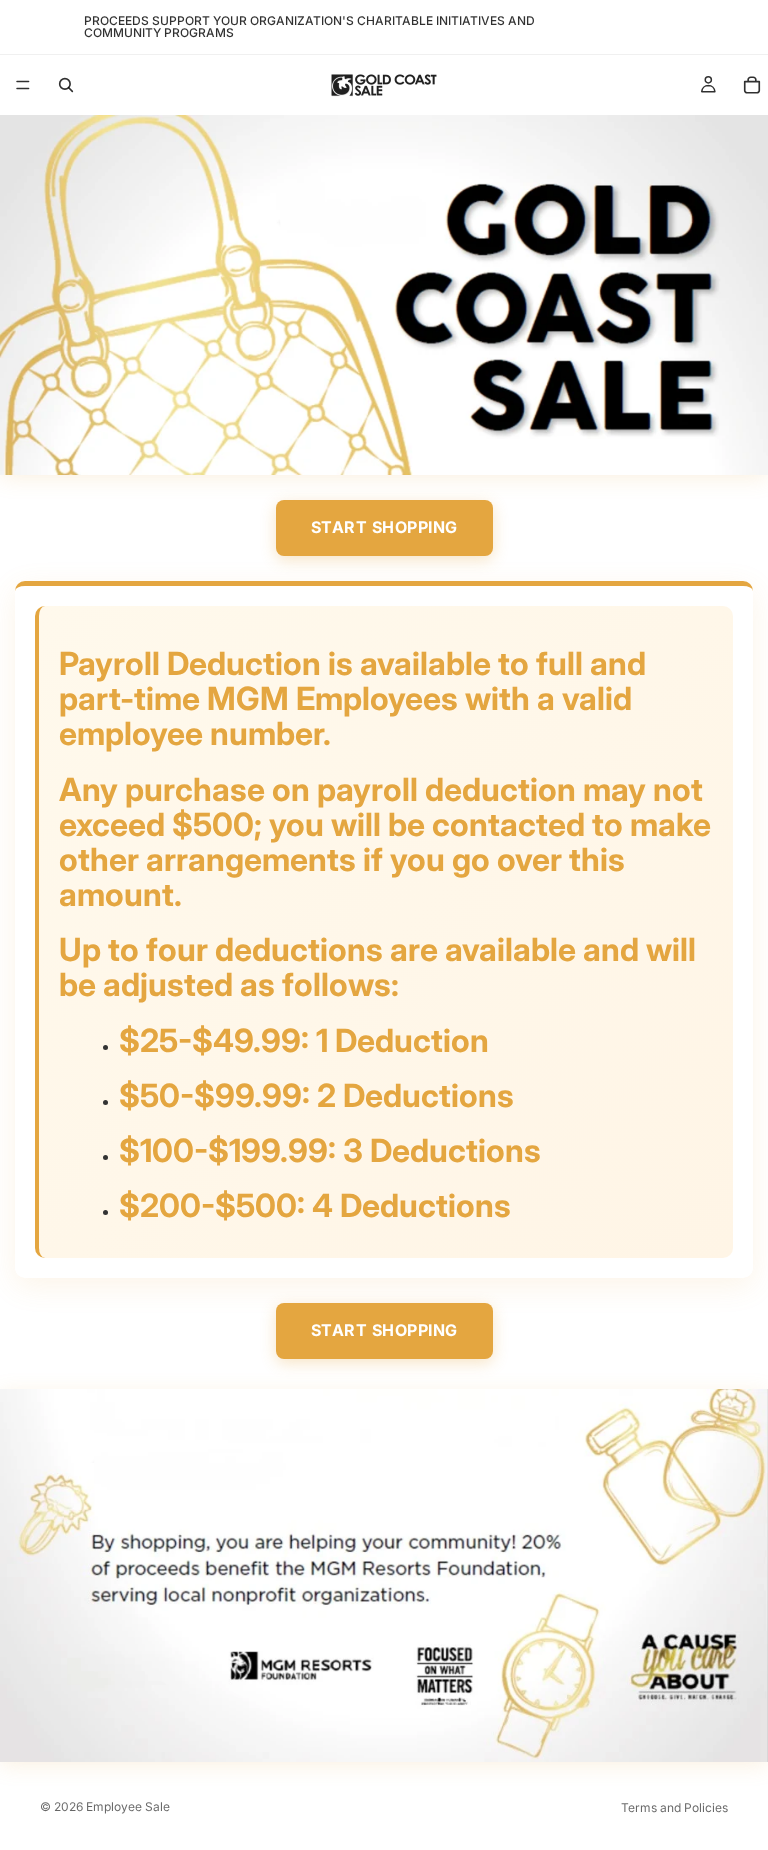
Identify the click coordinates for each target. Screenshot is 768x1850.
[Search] (66, 85)
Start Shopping (384, 527)
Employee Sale (128, 1806)
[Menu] (23, 85)
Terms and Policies (674, 1807)
